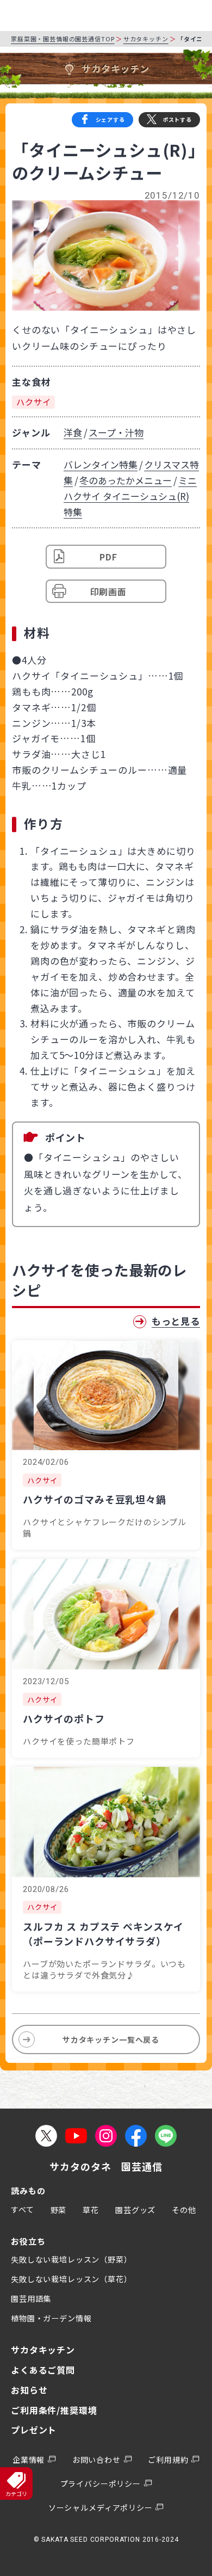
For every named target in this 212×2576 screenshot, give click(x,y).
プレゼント (34, 2430)
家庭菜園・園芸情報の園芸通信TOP (63, 39)
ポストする (177, 119)
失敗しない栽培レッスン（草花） (71, 2279)
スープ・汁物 (116, 432)
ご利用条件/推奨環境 (54, 2410)
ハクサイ (33, 402)
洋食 (73, 432)
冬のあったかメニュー (126, 480)
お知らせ (29, 2390)
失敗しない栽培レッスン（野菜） (71, 2259)
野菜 (59, 2210)
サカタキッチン (146, 39)
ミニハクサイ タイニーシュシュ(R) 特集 (130, 496)
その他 (184, 2210)
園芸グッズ (135, 2210)
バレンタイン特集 (101, 464)
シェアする (110, 119)
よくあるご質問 (43, 2370)
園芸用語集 (31, 2298)
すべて (23, 2209)
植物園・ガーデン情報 (51, 2318)
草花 (91, 2210)
